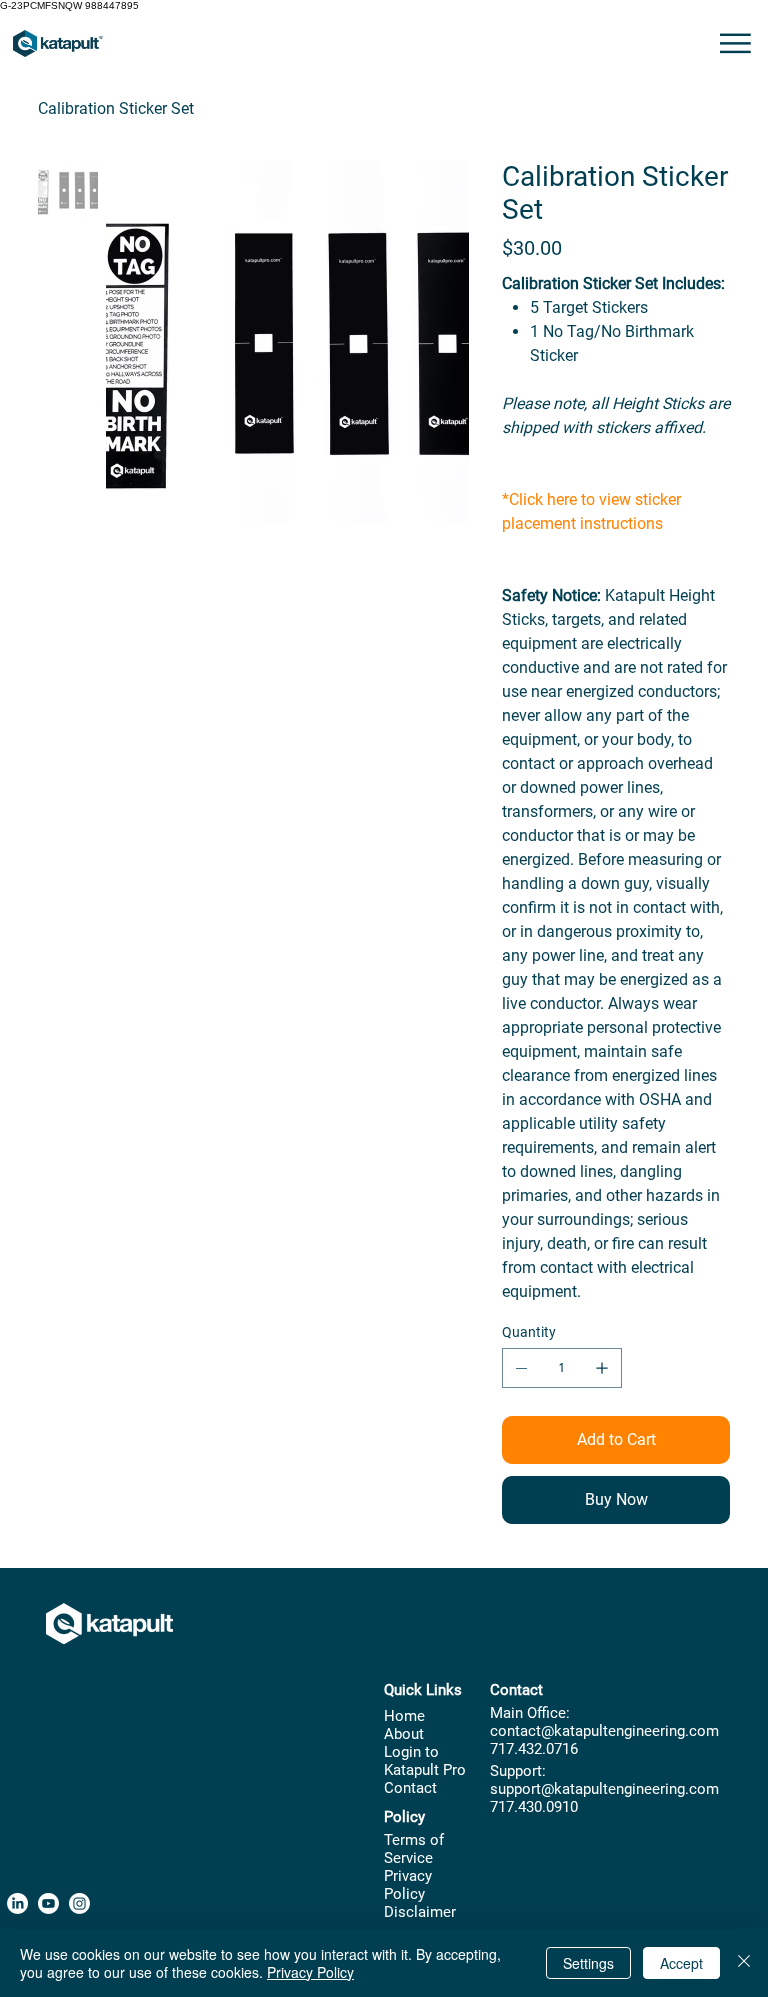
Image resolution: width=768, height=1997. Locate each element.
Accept (681, 1963)
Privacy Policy (408, 1885)
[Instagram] (79, 1903)
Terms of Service (414, 1849)
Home (404, 1716)
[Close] (744, 1963)
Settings (588, 1963)
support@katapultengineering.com (604, 1789)
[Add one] (602, 1368)
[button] (735, 43)
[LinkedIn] (17, 1903)
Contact (410, 1788)
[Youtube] (48, 1903)
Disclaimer (420, 1912)
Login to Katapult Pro (425, 1761)
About (404, 1734)
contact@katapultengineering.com (604, 1731)
